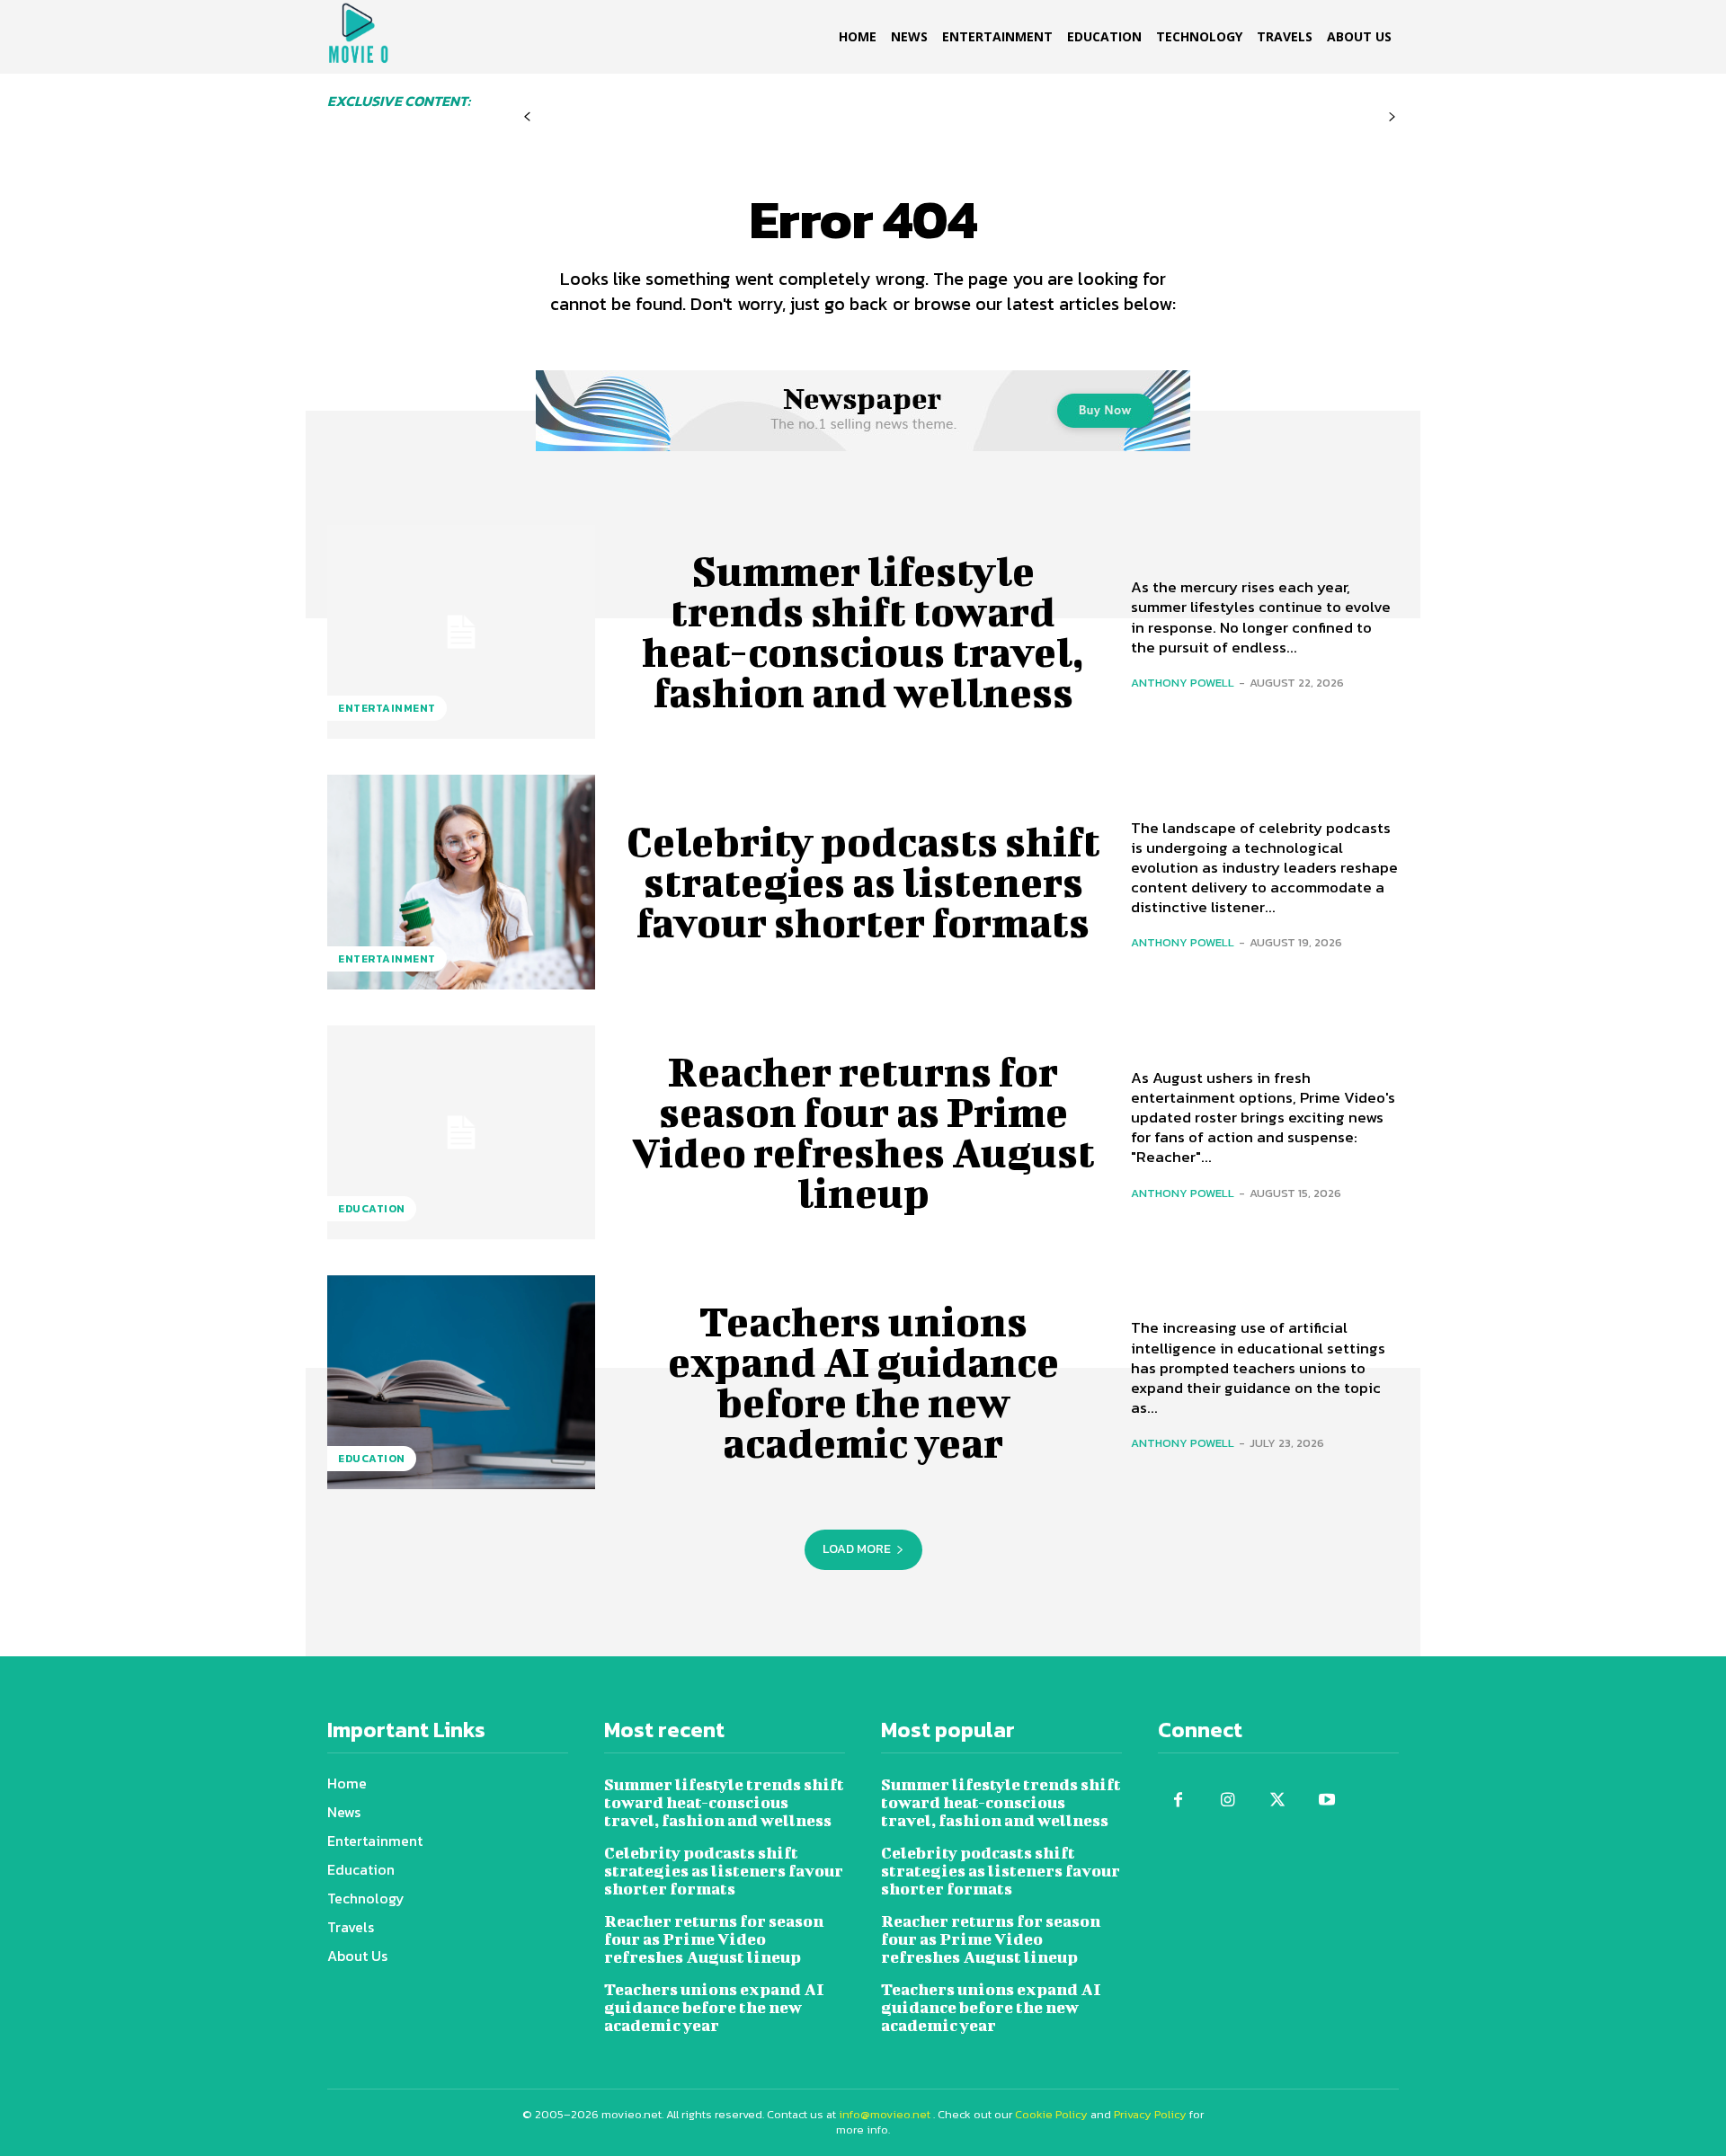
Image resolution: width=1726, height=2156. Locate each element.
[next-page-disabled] (1392, 117)
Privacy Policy (1150, 2114)
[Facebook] (1178, 1801)
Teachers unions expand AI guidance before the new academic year (863, 1382)
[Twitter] (1277, 1801)
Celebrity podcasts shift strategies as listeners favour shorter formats (863, 882)
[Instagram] (1228, 1801)
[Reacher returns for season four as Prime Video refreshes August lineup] (461, 1132)
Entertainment (387, 708)
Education (372, 1209)
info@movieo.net (885, 2114)
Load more (857, 1549)
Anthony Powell (1183, 683)
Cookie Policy (1051, 2114)
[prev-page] (527, 117)
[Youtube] (1326, 1801)
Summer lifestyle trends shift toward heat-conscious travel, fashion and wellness (863, 631)
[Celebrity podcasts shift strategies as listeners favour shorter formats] (461, 882)
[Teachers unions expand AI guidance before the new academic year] (461, 1382)
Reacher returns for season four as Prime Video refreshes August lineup (863, 1132)
